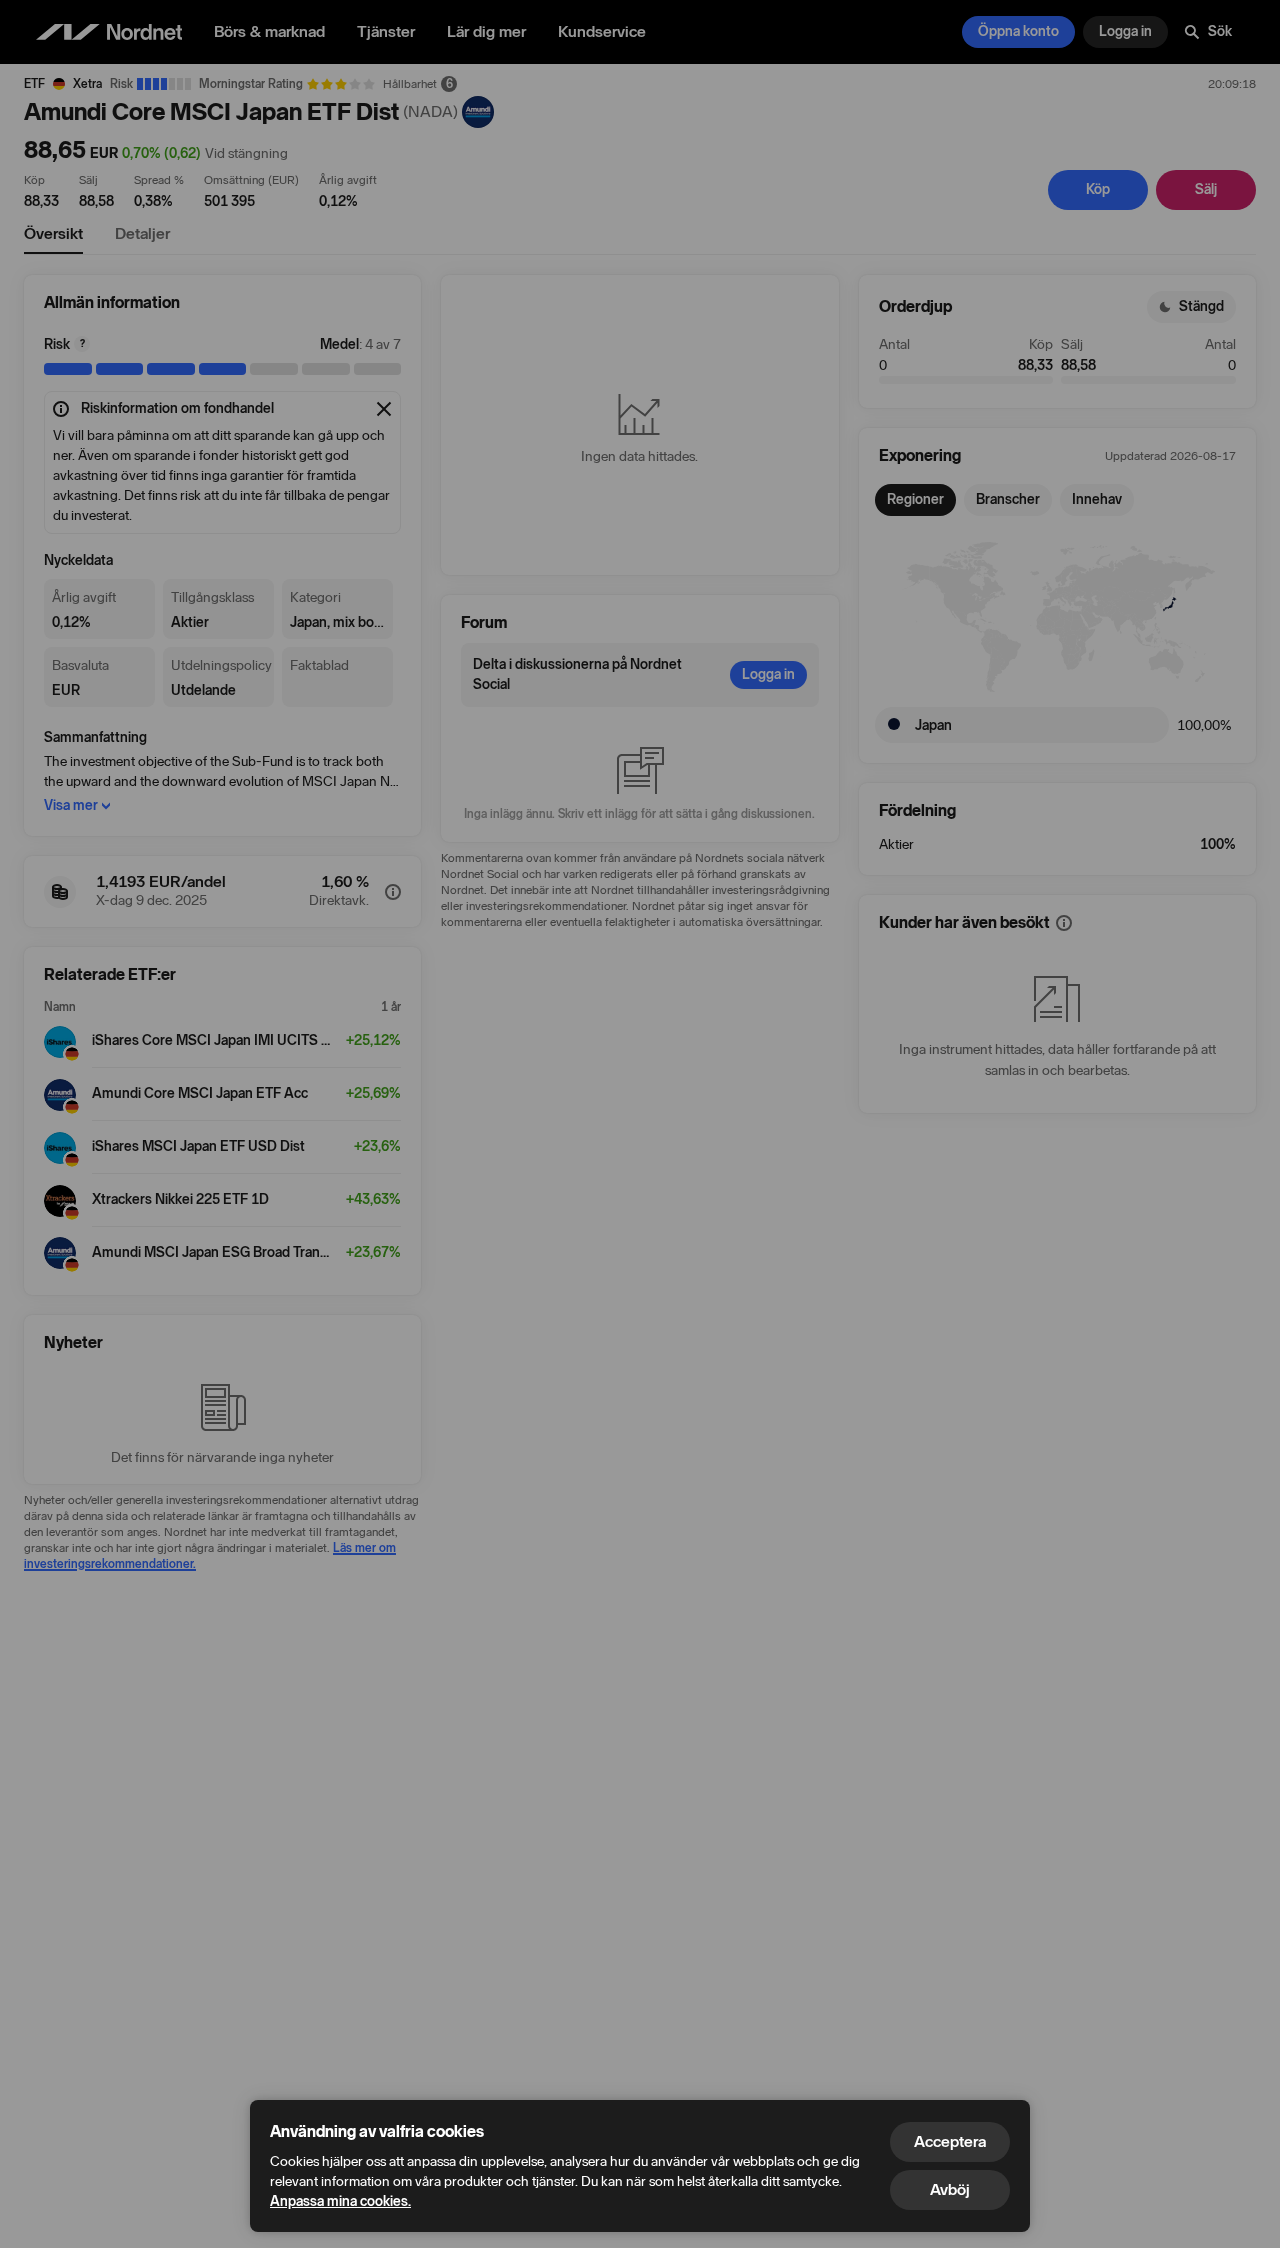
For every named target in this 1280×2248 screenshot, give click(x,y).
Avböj (950, 2189)
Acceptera (950, 2141)
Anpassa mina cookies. (340, 2201)
